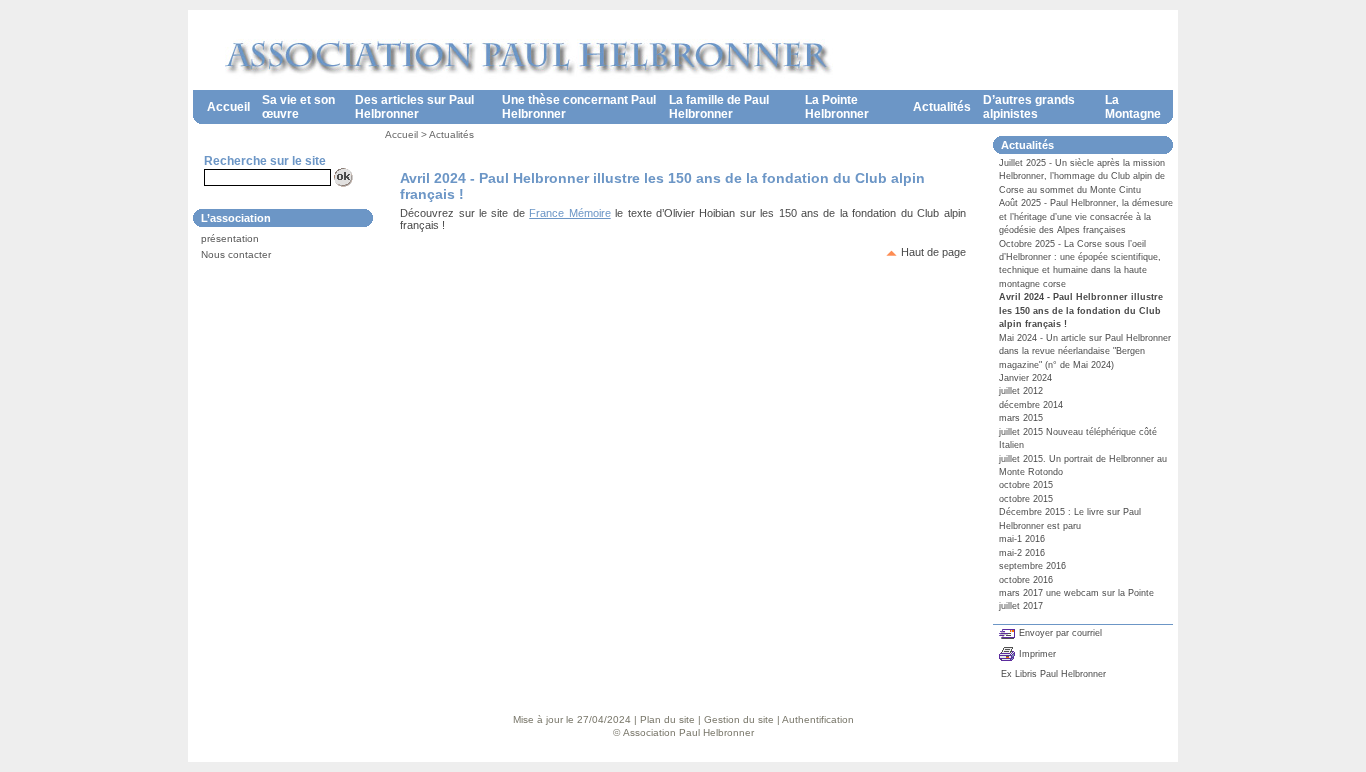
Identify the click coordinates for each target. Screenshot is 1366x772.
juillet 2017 (1021, 606)
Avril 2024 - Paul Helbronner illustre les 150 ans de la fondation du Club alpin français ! (1081, 310)
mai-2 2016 (1022, 553)
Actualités (942, 107)
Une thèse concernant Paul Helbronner (579, 107)
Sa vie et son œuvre (298, 107)
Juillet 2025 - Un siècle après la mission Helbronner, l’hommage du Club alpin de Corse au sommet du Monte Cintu (1082, 176)
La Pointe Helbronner (837, 107)
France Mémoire (569, 213)
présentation (230, 238)
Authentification (818, 719)
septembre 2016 (1032, 566)
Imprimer (1037, 654)
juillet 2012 (1021, 391)
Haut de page (933, 252)
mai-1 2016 (1022, 539)
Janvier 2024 (1025, 378)
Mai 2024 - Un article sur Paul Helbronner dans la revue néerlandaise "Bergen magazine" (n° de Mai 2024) (1085, 351)
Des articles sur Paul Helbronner (414, 107)
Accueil (228, 107)
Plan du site (667, 719)
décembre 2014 (1031, 405)
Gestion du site (739, 719)
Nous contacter (236, 254)
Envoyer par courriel (1060, 633)
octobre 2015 (1026, 485)
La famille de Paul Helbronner (719, 107)
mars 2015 (1021, 418)
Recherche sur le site (265, 161)
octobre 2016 (1026, 580)
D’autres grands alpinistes (1029, 107)
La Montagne (1133, 107)
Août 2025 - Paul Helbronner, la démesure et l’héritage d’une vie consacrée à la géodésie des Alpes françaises (1086, 216)
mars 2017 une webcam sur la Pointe (1076, 593)
